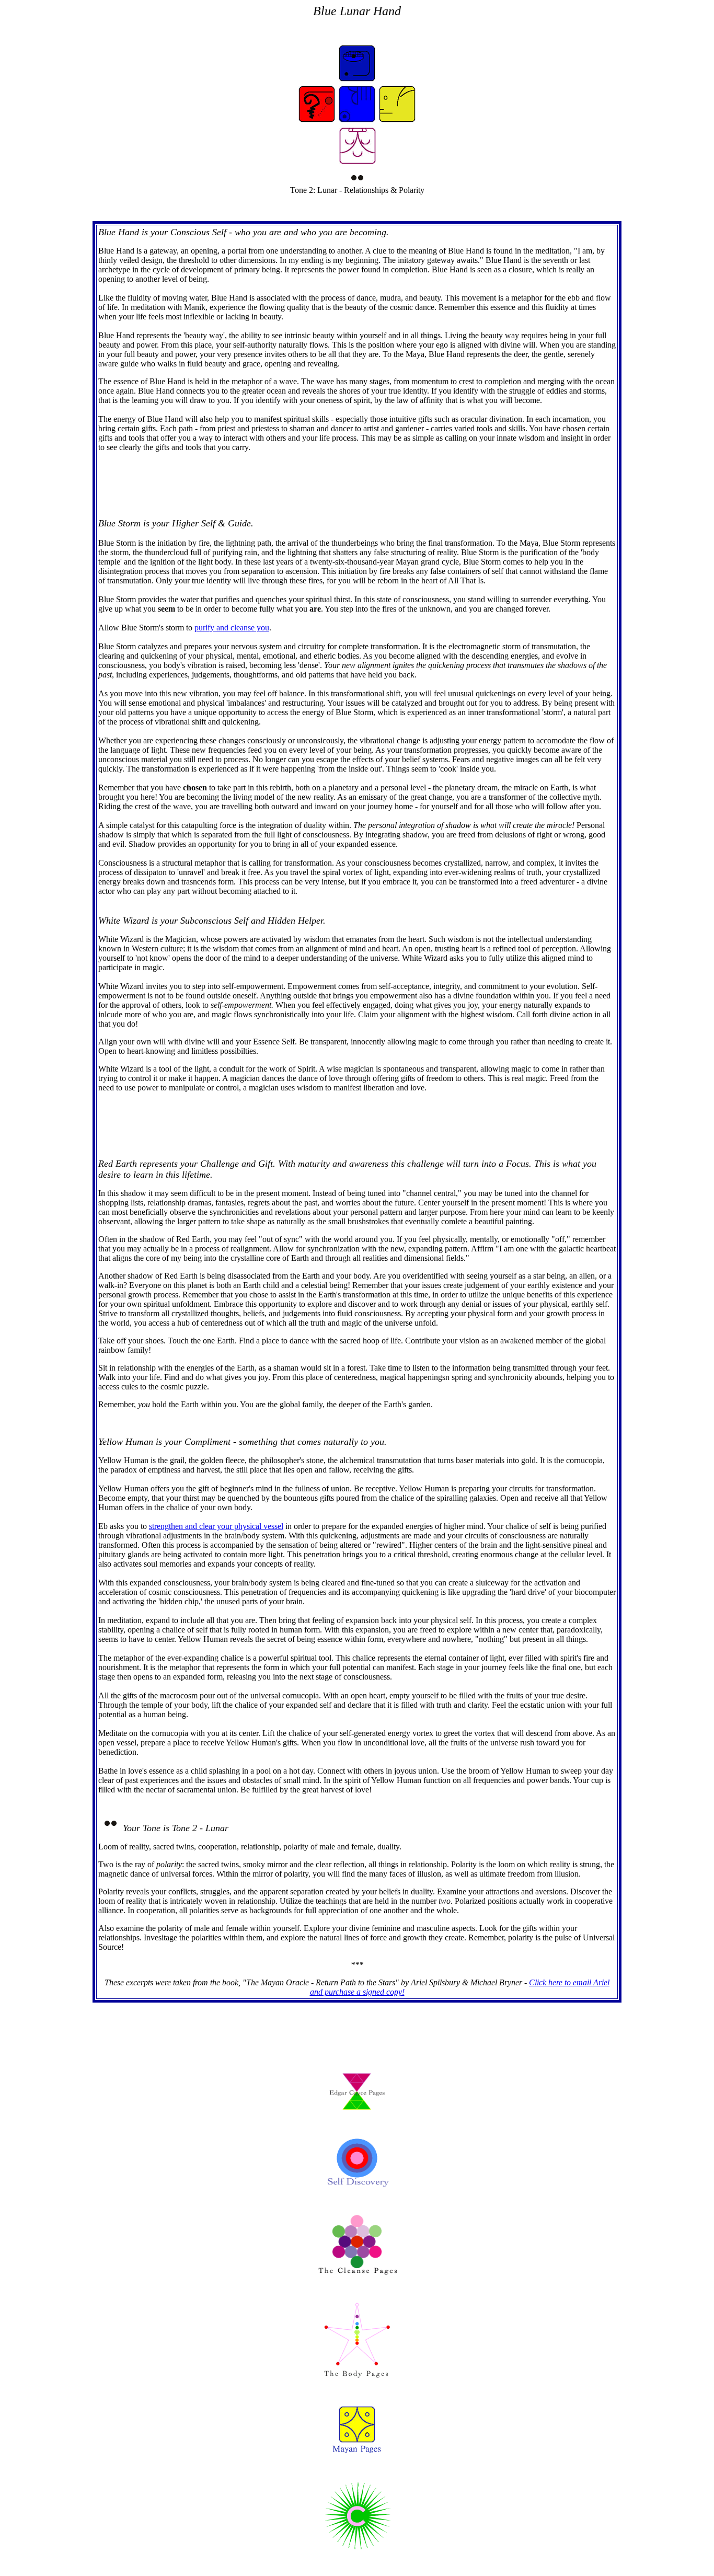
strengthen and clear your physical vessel (216, 1526)
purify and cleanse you (232, 628)
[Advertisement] (355, 484)
